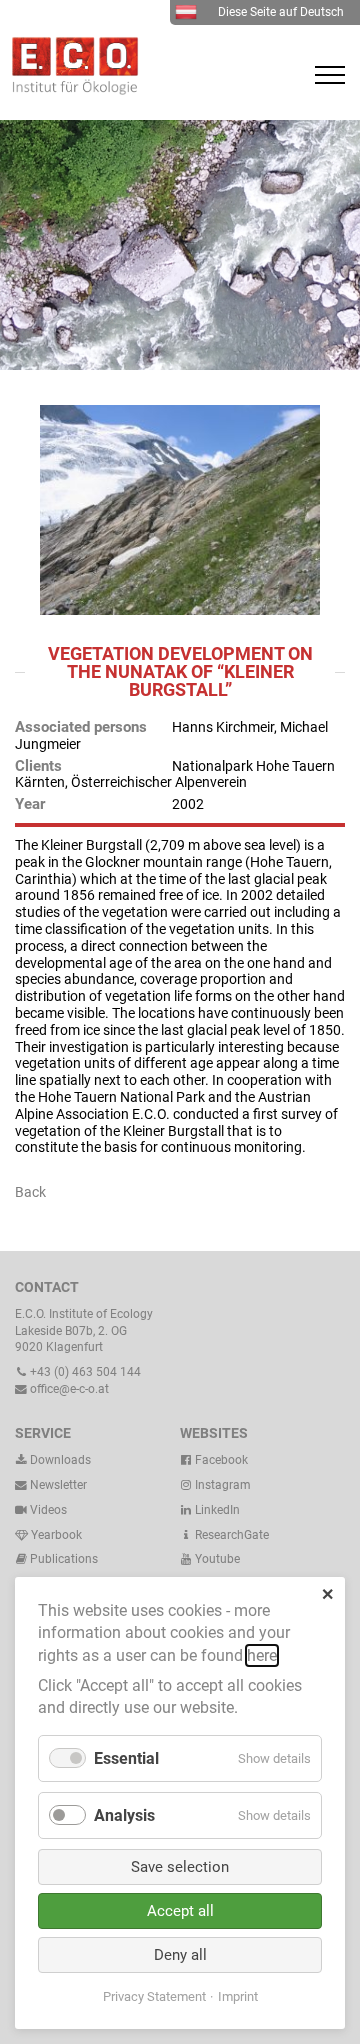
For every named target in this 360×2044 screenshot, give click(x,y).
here (262, 1655)
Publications (64, 1559)
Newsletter (57, 1485)
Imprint (238, 1996)
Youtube (216, 1559)
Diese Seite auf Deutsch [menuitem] (281, 12)
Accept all (180, 1911)
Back (30, 1192)
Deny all (180, 1955)
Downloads (59, 1460)
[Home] (70, 90)
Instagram (221, 1485)
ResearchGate (230, 1535)
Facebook (220, 1460)
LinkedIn (216, 1510)
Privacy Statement (154, 1996)
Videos (48, 1510)
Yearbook (55, 1535)
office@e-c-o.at (68, 1389)
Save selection (180, 1867)
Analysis (124, 1815)
